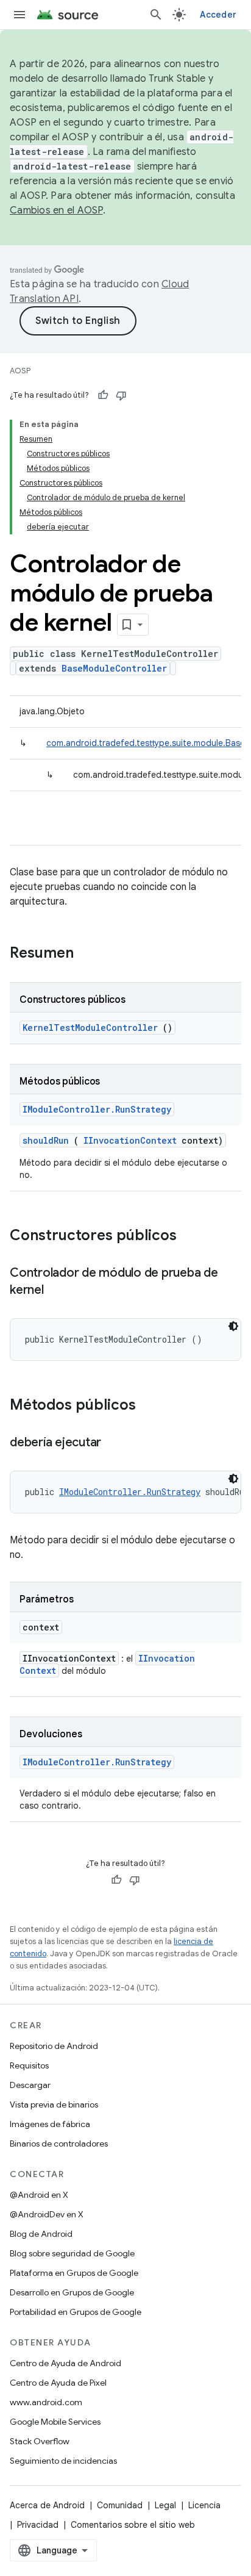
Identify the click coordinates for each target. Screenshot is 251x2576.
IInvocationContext (130, 1140)
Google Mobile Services (55, 2422)
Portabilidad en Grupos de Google (76, 2312)
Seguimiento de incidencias (63, 2461)
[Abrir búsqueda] (156, 15)
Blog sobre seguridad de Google (72, 2253)
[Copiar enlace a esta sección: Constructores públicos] (193, 1236)
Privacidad (38, 2525)
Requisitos (29, 2065)
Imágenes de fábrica (50, 2124)
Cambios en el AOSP (56, 210)
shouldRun (46, 1140)
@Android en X (39, 2195)
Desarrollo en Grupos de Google (72, 2292)
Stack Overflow (40, 2441)
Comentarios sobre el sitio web (133, 2525)
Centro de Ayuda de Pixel (58, 2383)
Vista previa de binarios (54, 2104)
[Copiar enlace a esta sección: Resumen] (90, 954)
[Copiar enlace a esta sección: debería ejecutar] (113, 1443)
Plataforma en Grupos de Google (74, 2273)
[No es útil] (121, 395)
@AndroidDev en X (47, 2214)
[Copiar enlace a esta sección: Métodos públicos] (152, 1406)
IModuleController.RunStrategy (97, 1109)
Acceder (218, 15)
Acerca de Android (47, 2505)
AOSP (20, 371)
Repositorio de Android (54, 2046)
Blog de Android (41, 2234)
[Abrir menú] (19, 15)
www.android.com (46, 2402)
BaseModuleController (114, 668)
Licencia (204, 2505)
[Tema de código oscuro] (233, 1326)
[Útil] (103, 395)
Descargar (30, 2085)
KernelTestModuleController (90, 1028)
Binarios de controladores (59, 2144)
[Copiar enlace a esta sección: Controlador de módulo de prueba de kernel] (56, 1291)
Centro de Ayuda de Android (65, 2363)
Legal (165, 2505)
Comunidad (120, 2505)
